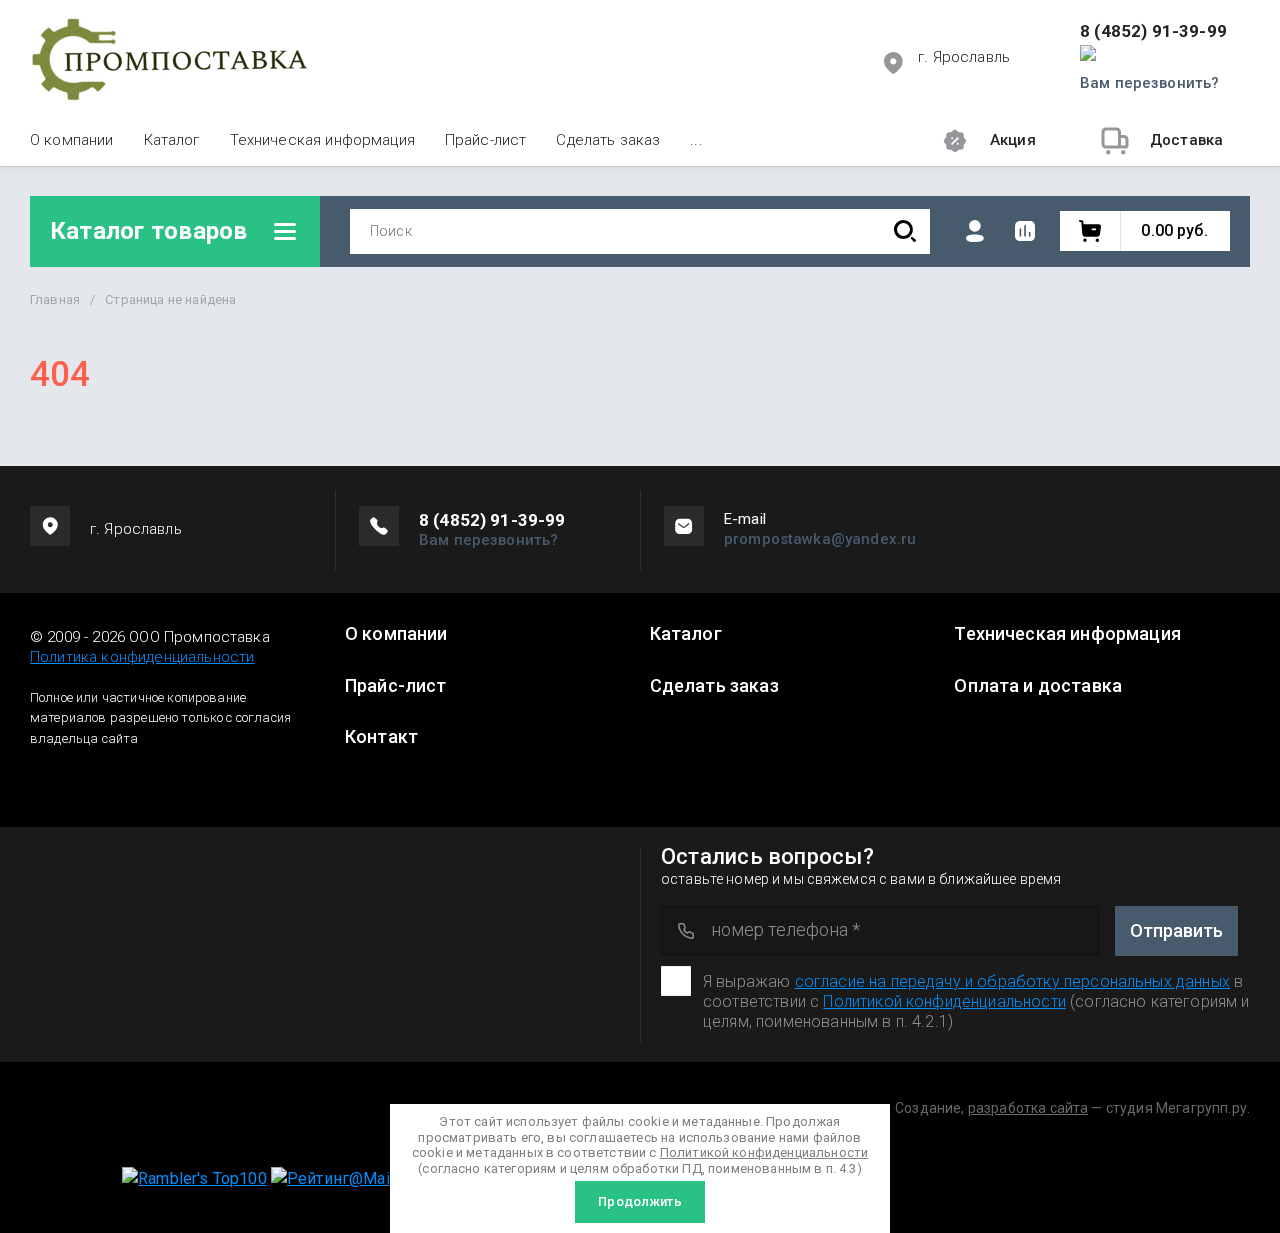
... (696, 140)
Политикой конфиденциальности (944, 1001)
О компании (72, 140)
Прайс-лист (486, 140)
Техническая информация (322, 140)
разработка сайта (1028, 1108)
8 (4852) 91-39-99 (1153, 31)
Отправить (1176, 930)
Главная (55, 299)
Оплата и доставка (1038, 686)
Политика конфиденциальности (142, 657)
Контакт (381, 737)
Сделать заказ (608, 140)
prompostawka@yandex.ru (820, 539)
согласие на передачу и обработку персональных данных (1012, 981)
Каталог (172, 140)
